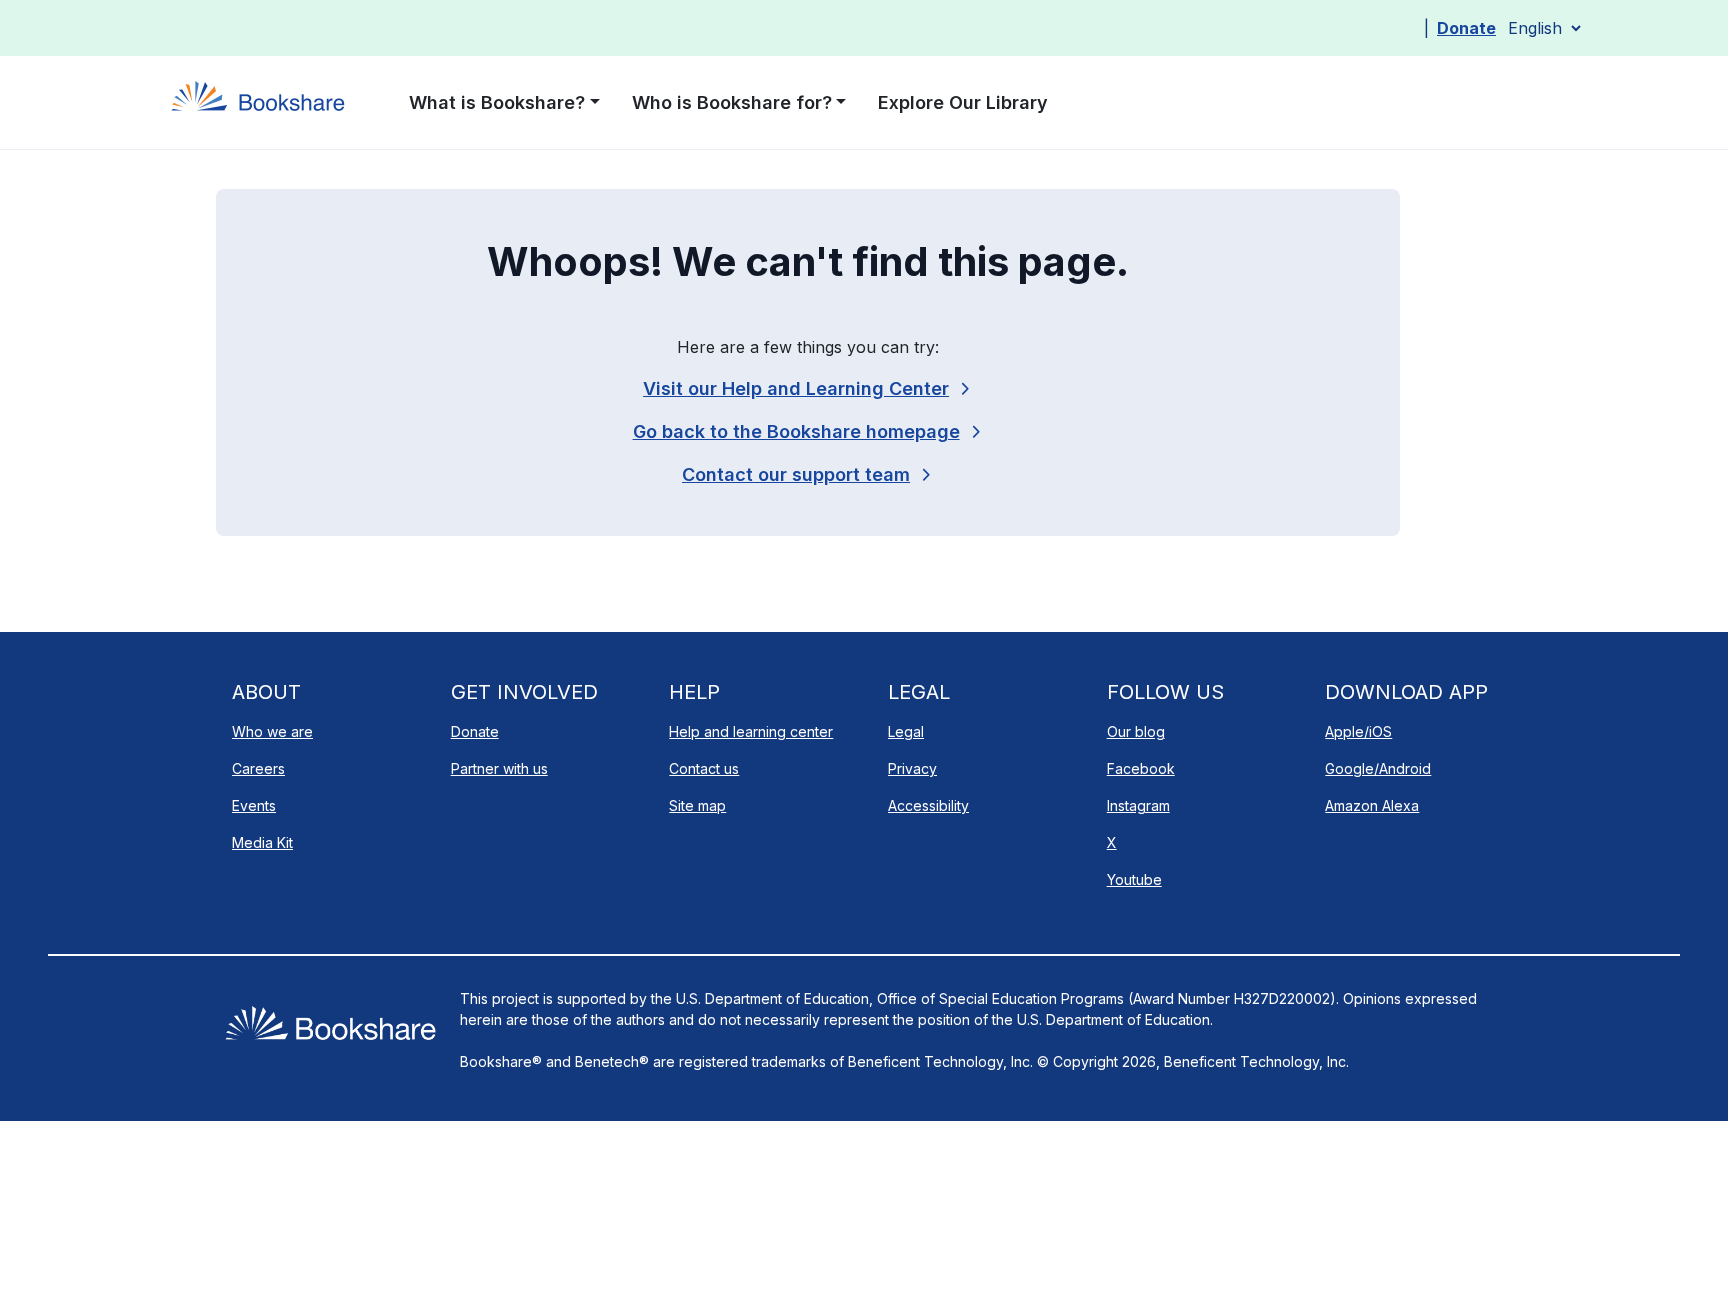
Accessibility (928, 805)
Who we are (272, 731)
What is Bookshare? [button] (497, 102)
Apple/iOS (1358, 731)
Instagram (1138, 805)
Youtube (1134, 879)
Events (254, 805)
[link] (808, 474)
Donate (1466, 28)
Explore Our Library (963, 102)
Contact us (704, 768)
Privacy (912, 768)
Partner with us (499, 768)
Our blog (1136, 731)
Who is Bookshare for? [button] (732, 102)
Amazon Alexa (1372, 805)
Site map (697, 805)
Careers (258, 768)
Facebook (1141, 768)
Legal (906, 731)
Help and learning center (751, 731)
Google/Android (1378, 768)
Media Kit (262, 842)
